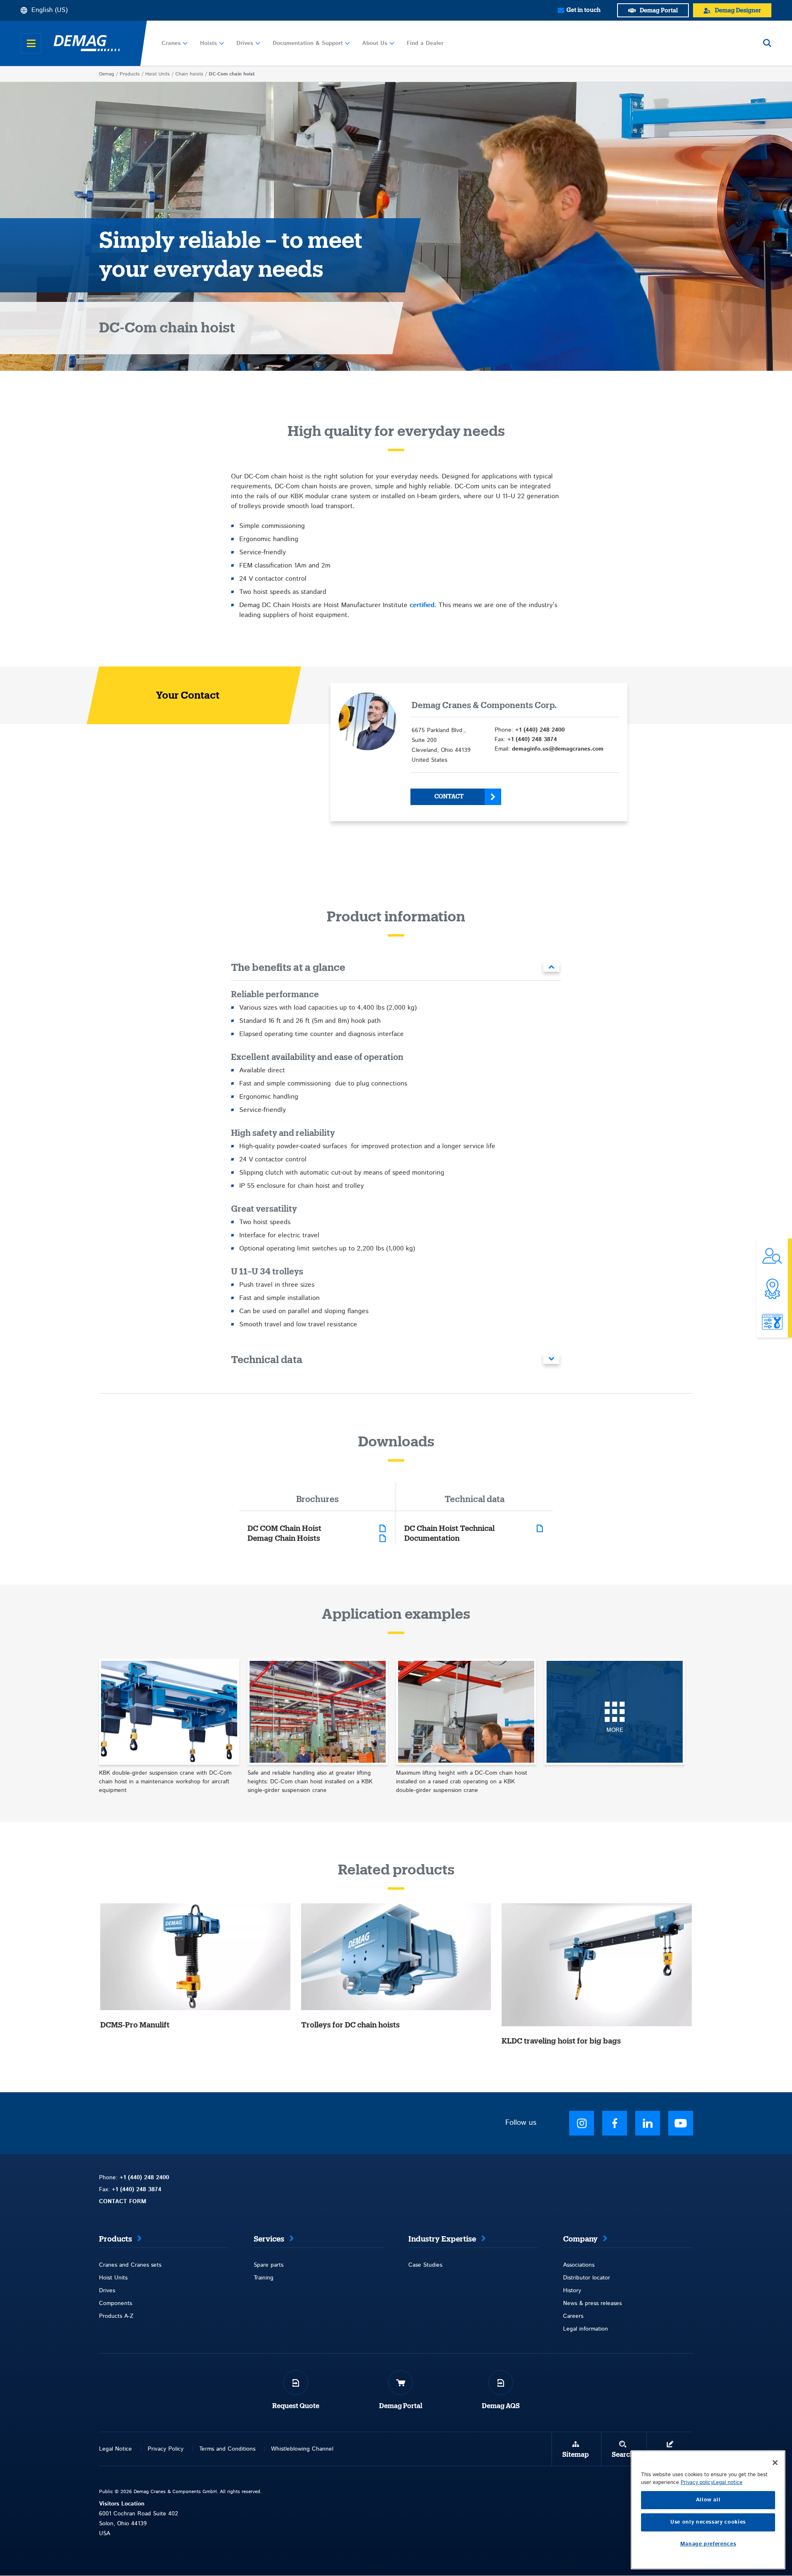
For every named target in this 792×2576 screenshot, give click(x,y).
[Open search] (767, 43)
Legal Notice (115, 2449)
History (572, 2291)
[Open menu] (31, 43)
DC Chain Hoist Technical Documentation (449, 1533)
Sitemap (575, 2455)
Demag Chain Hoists (284, 1538)
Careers (573, 2316)
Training (264, 2278)
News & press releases (592, 2303)
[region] (708, 2510)
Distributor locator (587, 2278)
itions (249, 2449)
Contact (449, 797)
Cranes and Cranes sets (130, 2265)
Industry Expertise (442, 2239)
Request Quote (296, 2406)
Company (580, 2239)
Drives (245, 43)
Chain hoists (189, 74)
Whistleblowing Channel (302, 2449)
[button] (396, 969)
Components (115, 2303)
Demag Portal (401, 2406)
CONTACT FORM (123, 2202)
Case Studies (425, 2265)
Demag (107, 74)
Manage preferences (708, 2544)
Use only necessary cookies (708, 2522)
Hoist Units (158, 74)
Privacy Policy (166, 2449)
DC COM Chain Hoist (284, 1528)
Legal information (586, 2329)
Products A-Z (116, 2316)
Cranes (171, 43)
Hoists (209, 43)
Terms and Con (219, 2449)
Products (130, 74)
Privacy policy (697, 2483)
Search (623, 2455)
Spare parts (269, 2265)
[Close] (775, 2463)
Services (269, 2239)
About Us (375, 43)
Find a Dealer (425, 43)
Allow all (708, 2500)
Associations (579, 2265)
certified (422, 605)
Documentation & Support (308, 43)
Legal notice (728, 2483)
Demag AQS (501, 2406)
